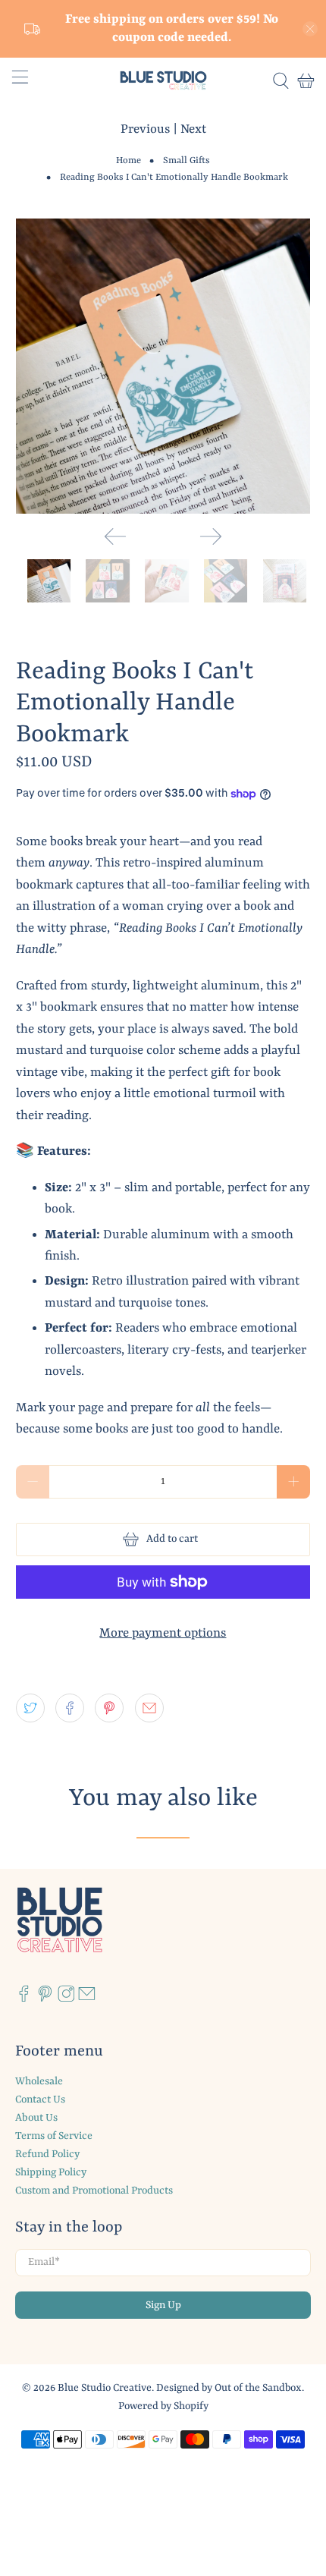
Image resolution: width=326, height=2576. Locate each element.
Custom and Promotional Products (94, 2191)
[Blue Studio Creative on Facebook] (24, 1999)
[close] (310, 29)
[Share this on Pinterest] (109, 1708)
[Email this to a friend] (149, 1708)
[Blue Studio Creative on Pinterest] (45, 1999)
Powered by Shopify (163, 2406)
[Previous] (115, 536)
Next (193, 129)
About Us (36, 2118)
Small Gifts (187, 161)
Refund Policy (47, 2154)
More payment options (163, 1633)
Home (129, 161)
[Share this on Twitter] (30, 1708)
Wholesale (39, 2081)
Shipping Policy (51, 2172)
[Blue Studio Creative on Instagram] (66, 1999)
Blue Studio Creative (105, 2388)
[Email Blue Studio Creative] (87, 1999)
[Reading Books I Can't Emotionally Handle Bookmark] (163, 366)
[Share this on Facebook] (70, 1708)
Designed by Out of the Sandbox (229, 2388)
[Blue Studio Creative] (163, 80)
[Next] (211, 536)
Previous (145, 129)
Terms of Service (54, 2136)
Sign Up (163, 2305)
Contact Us (40, 2099)
